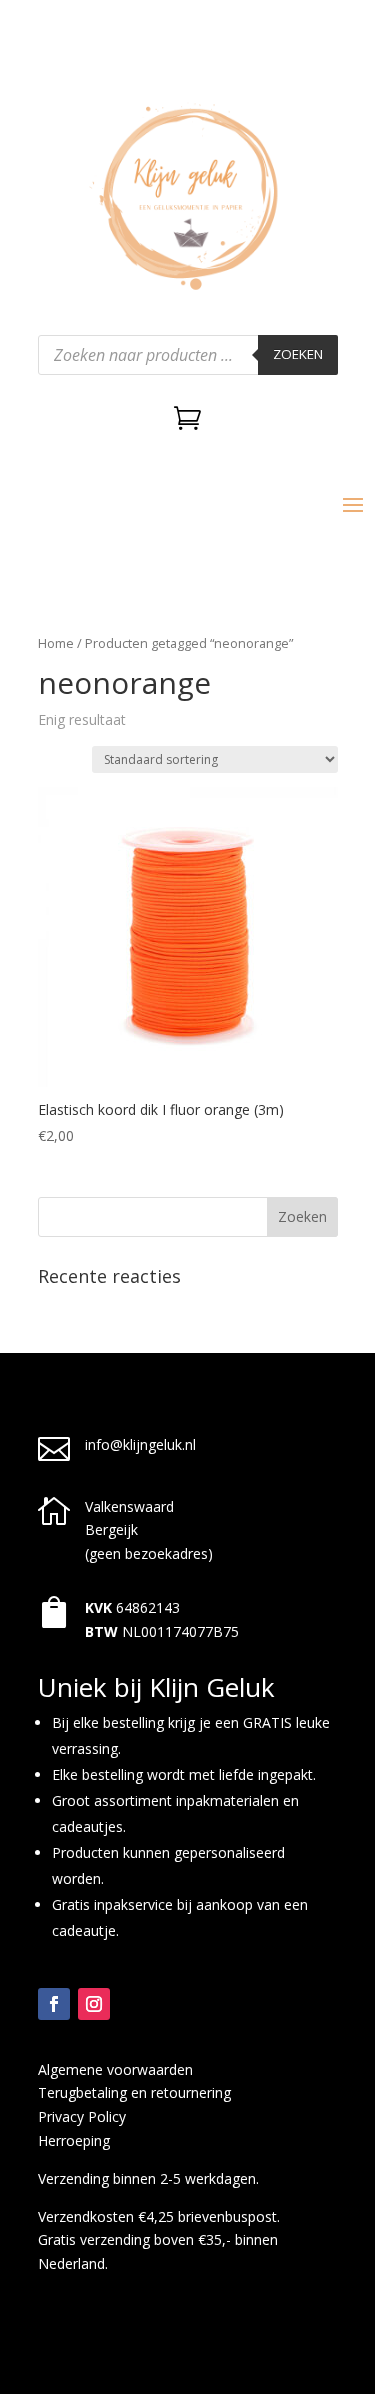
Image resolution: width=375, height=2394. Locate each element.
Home (56, 643)
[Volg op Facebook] (54, 2004)
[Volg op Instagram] (94, 2004)
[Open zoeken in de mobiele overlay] (188, 355)
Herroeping (74, 2140)
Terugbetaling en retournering (134, 2092)
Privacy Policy (82, 2116)
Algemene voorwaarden (115, 2069)
